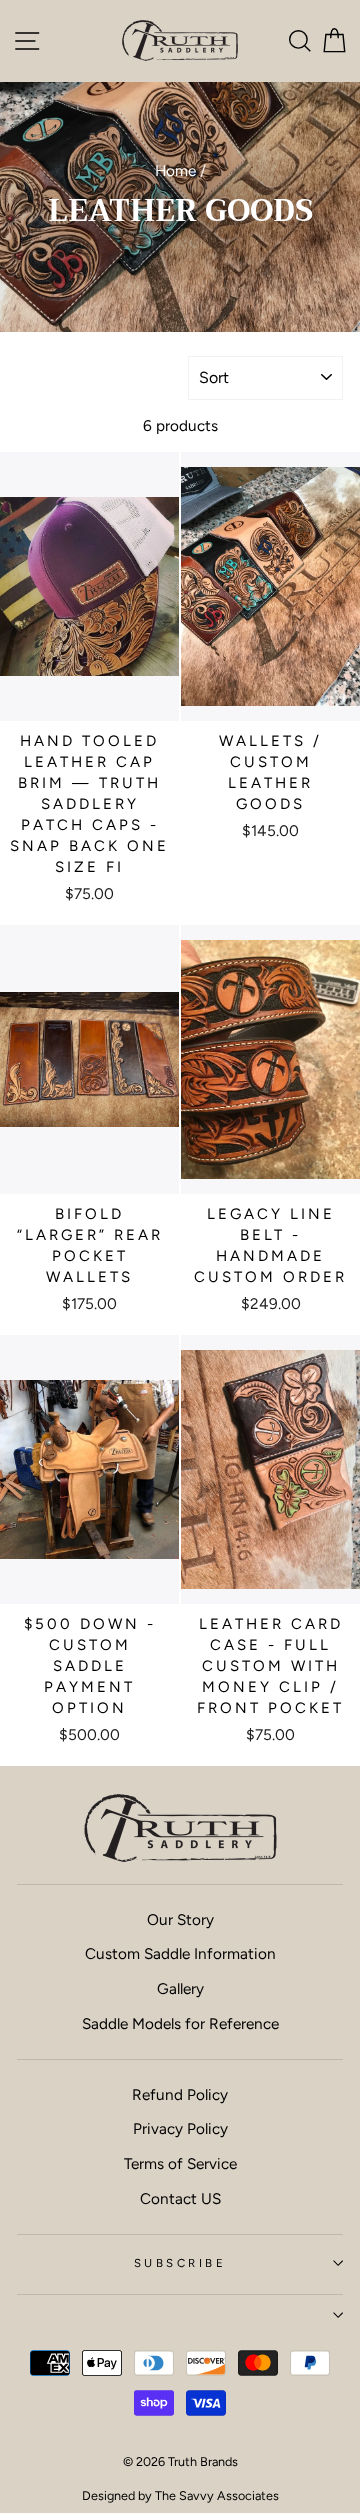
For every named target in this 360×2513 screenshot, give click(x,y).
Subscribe (180, 2263)
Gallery (180, 1988)
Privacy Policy (180, 2128)
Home (175, 170)
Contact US (180, 2198)
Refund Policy (180, 2094)
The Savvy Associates (217, 2495)
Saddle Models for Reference (180, 2023)
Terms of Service (180, 2163)
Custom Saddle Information (180, 1953)
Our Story (180, 1919)
